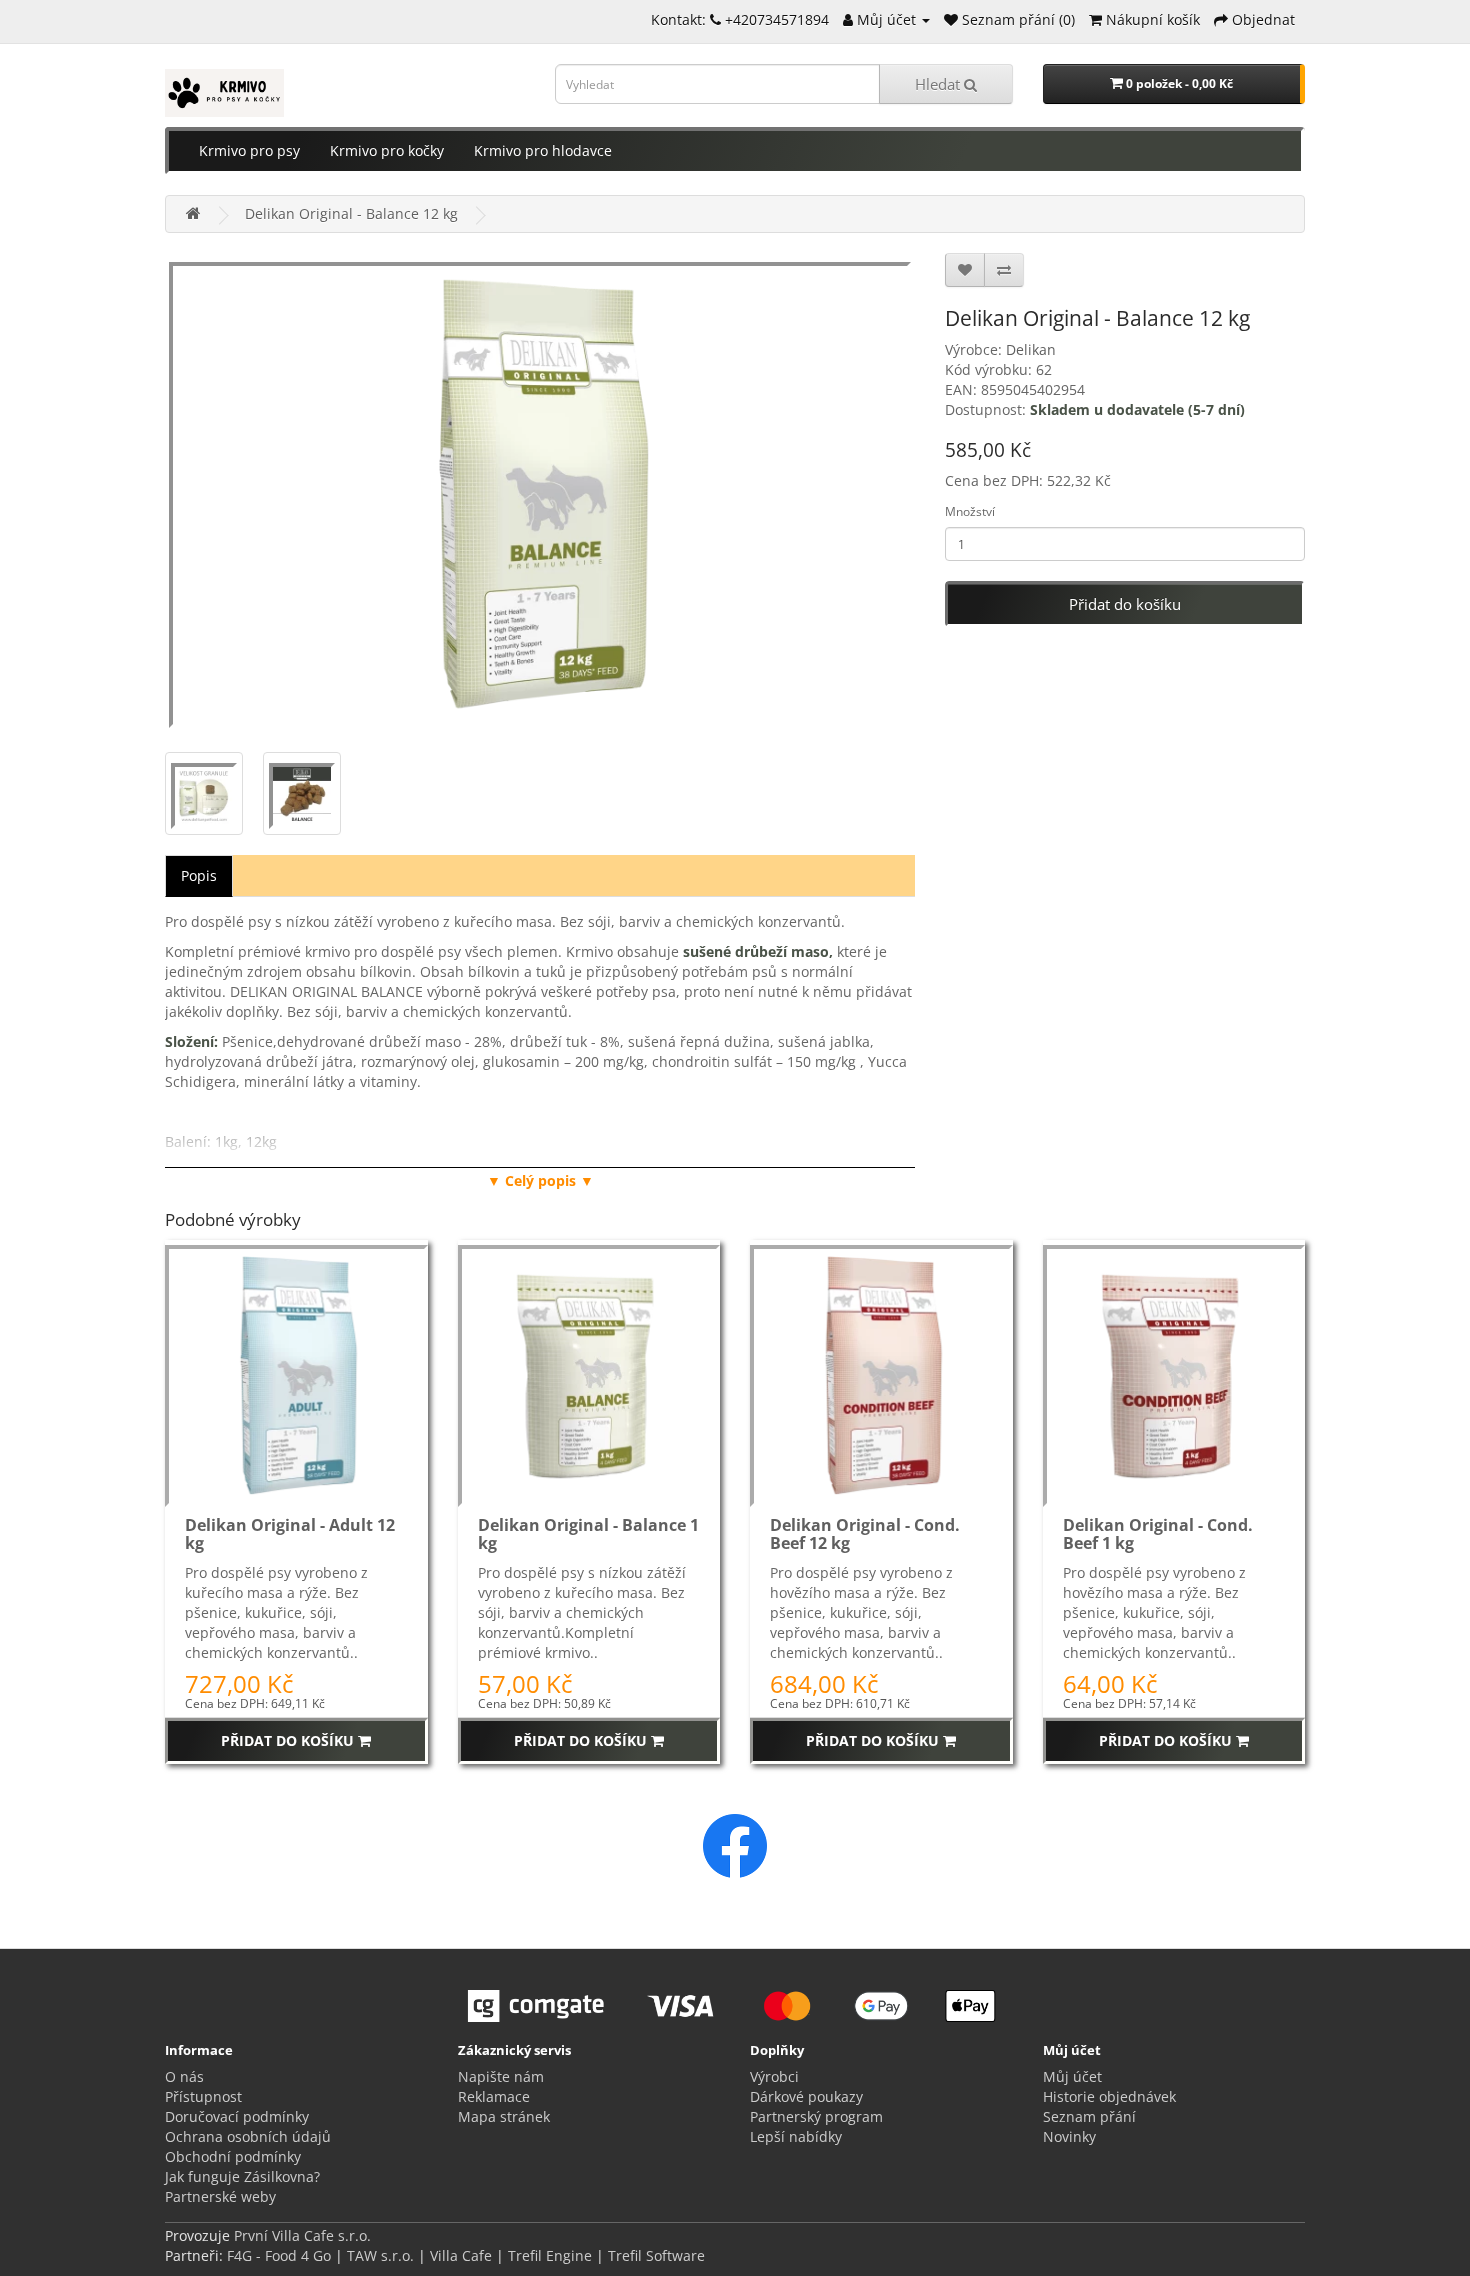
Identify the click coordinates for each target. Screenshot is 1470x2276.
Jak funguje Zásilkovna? (242, 2176)
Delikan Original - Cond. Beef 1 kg (1158, 1534)
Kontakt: (680, 19)
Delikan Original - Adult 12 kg (290, 1534)
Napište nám (501, 2076)
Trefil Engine (550, 2255)
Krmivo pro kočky (387, 150)
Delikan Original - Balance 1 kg (588, 1534)
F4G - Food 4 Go (281, 2255)
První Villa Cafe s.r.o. (302, 2235)
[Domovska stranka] (193, 213)
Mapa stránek (504, 2116)
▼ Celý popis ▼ (540, 1180)
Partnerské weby (220, 2196)
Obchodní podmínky (233, 2156)
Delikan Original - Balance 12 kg (351, 213)
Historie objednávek (1109, 2096)
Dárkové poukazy (806, 2096)
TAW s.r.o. (380, 2255)
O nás (184, 2076)
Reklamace (494, 2096)
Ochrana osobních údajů (248, 2136)
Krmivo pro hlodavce (543, 150)
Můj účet (1072, 2076)
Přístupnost (203, 2096)
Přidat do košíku (1125, 604)
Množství (970, 511)
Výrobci (774, 2076)
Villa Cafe (461, 2255)
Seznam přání (1089, 2116)
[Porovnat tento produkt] (1004, 270)
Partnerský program (816, 2116)
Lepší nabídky (796, 2136)
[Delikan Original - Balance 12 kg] (540, 493)
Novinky (1069, 2136)
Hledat (939, 84)
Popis (199, 875)
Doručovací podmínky (237, 2116)
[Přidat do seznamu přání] (965, 270)
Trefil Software (656, 2255)
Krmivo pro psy (249, 150)
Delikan (1031, 349)
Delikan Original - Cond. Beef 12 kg (865, 1534)
